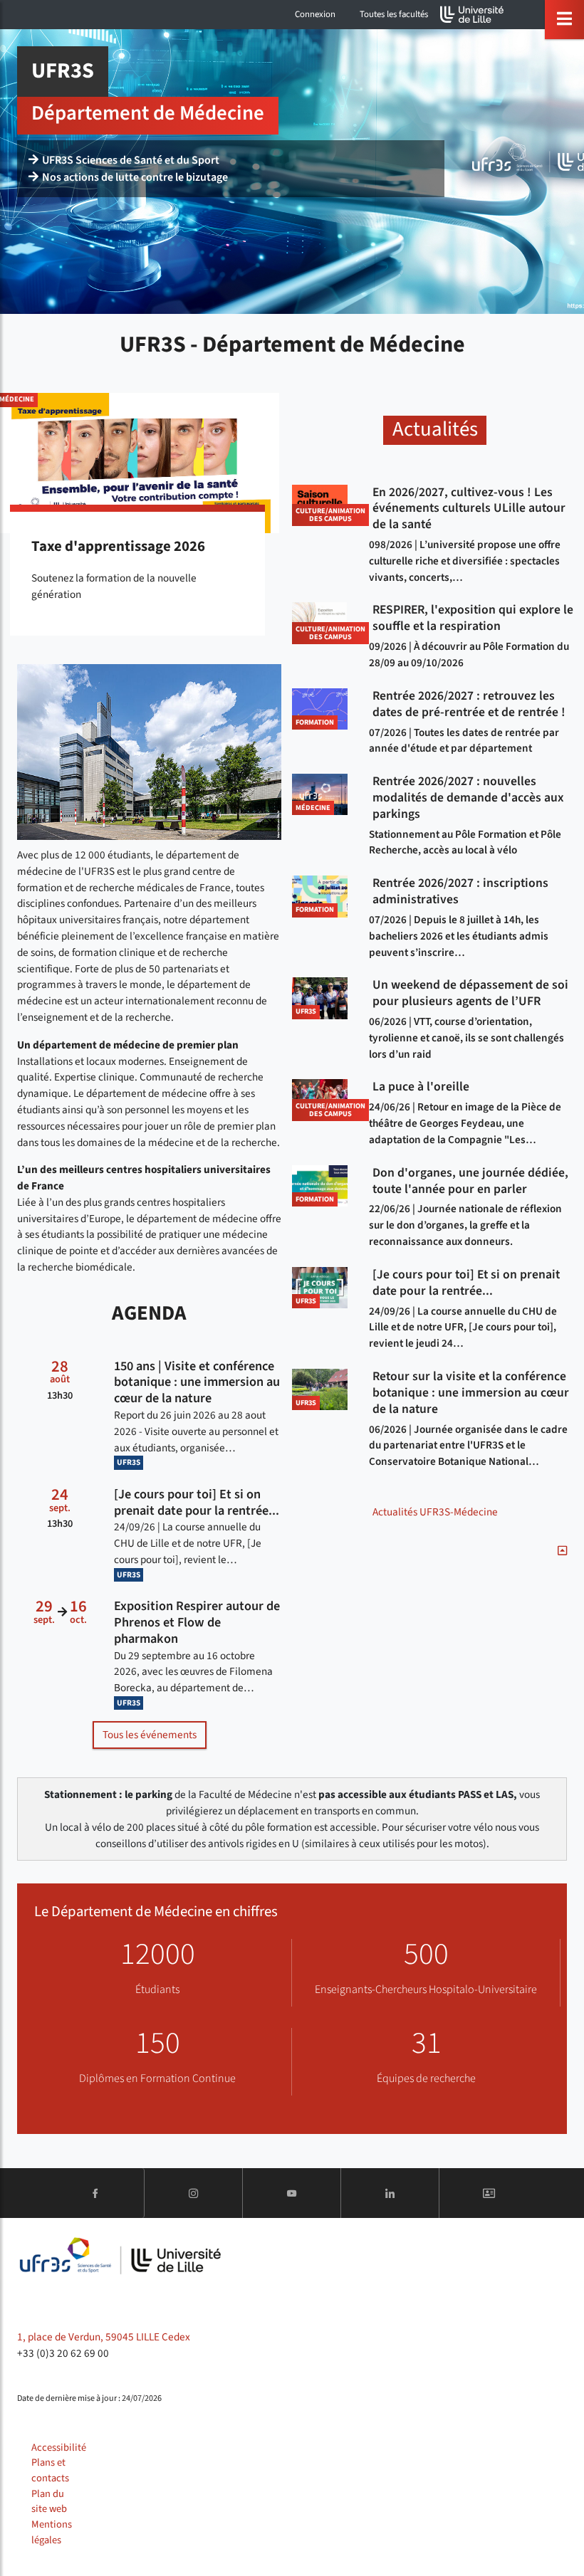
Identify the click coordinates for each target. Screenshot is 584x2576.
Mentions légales (52, 2532)
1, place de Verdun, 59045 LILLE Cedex (104, 2337)
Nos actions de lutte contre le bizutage (135, 177)
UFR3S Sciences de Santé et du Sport (131, 160)
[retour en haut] (562, 1551)
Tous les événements (150, 1735)
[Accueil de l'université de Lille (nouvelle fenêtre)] (472, 15)
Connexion (315, 14)
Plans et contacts (50, 2470)
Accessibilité (59, 2448)
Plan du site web (49, 2502)
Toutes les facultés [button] (394, 14)
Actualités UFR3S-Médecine (435, 1512)
